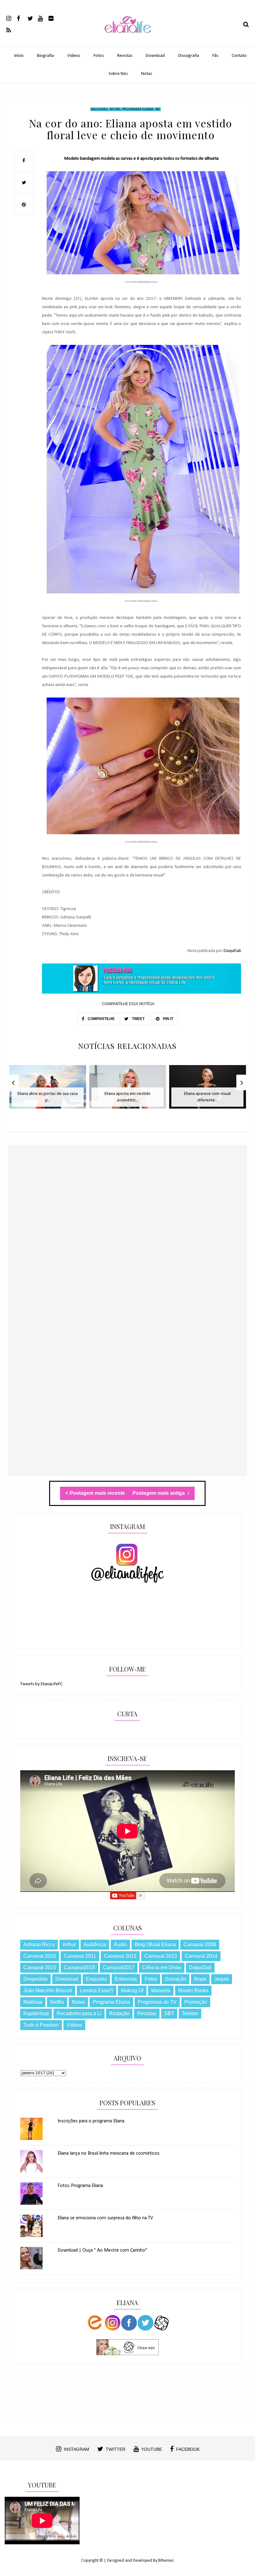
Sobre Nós (118, 74)
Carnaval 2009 (200, 1945)
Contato (239, 56)
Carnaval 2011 (80, 1956)
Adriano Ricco (39, 1945)
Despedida (35, 1979)
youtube (152, 2449)
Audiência (95, 1945)
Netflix (57, 2002)
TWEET (138, 1019)
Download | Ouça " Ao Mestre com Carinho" (102, 2250)
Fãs (215, 56)
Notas (147, 74)
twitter (116, 2449)
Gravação (176, 1979)
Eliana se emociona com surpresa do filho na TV (105, 2218)
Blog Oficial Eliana (155, 1945)
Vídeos (74, 56)
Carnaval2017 (119, 1967)
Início (19, 56)
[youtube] (43, 18)
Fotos (99, 56)
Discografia (189, 56)
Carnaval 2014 (201, 1956)
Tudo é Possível (41, 2025)
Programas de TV (157, 2002)
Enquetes (96, 1979)
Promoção (196, 2002)
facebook (188, 2449)
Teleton (190, 2013)
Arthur (69, 1945)
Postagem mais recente (97, 1493)
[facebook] (22, 18)
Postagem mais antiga (159, 1493)
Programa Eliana (138, 109)
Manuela (161, 1990)
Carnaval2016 (79, 1967)
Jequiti (222, 1979)
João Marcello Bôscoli (48, 1990)
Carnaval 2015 (40, 1967)
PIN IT (168, 1019)
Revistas (125, 56)
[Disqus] (128, 1235)
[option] (48, 1090)
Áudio (120, 1945)
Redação (119, 2013)
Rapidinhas (36, 2013)
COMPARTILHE (101, 1019)
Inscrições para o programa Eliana (91, 2121)
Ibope (200, 1979)
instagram (76, 2449)
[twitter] (32, 18)
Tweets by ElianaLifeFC (41, 1684)
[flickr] (53, 18)
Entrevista (126, 1979)
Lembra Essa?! (97, 1990)
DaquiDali (99, 109)
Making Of (132, 1990)
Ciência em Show (162, 1967)
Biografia (45, 56)
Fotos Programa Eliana (80, 2186)
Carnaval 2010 (40, 1956)
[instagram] (11, 18)
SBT (158, 109)
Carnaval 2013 (161, 1956)
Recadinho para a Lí (79, 2013)
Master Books (193, 1990)
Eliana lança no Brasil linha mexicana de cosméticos (109, 2153)
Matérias (33, 2002)
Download (155, 56)
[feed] (11, 30)
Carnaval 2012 (120, 1956)
